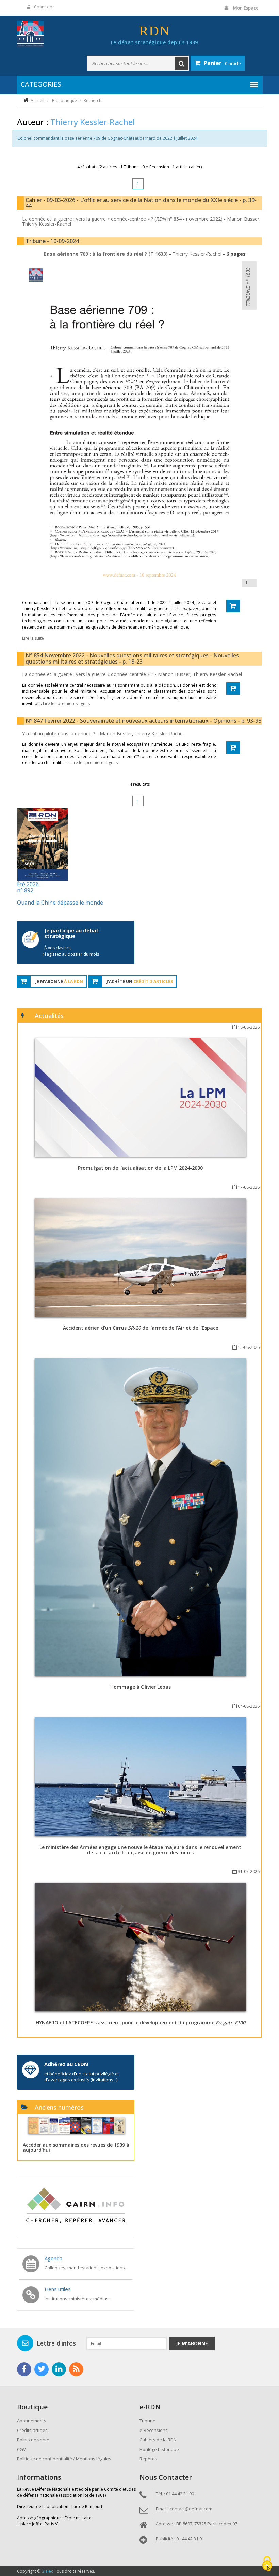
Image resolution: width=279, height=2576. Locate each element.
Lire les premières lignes (66, 703)
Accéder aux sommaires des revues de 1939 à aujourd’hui (76, 2147)
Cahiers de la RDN (158, 2440)
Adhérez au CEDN (66, 2064)
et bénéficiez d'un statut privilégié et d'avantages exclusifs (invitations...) (82, 2077)
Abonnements (32, 2421)
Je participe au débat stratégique (71, 933)
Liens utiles (58, 2289)
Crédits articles (32, 2430)
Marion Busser (243, 219)
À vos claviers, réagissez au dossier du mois (71, 951)
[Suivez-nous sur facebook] (24, 2369)
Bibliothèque (64, 100)
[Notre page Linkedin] (59, 2369)
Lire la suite (33, 638)
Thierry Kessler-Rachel (47, 224)
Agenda (53, 2258)
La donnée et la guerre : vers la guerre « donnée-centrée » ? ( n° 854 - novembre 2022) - (125, 219)
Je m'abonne (192, 2343)
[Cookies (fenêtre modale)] (267, 2564)
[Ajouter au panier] (233, 606)
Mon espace (246, 8)
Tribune (147, 2421)
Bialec (47, 2571)
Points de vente (33, 2440)
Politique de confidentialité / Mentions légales (64, 2459)
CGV (21, 2449)
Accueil (37, 100)
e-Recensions (154, 2430)
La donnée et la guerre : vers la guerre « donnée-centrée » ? (88, 674)
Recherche (94, 100)
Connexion (44, 7)
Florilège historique (159, 2449)
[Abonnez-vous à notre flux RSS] (76, 2369)
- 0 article (222, 63)
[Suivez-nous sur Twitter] (42, 2369)
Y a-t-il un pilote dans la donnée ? (59, 733)
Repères (148, 2459)
